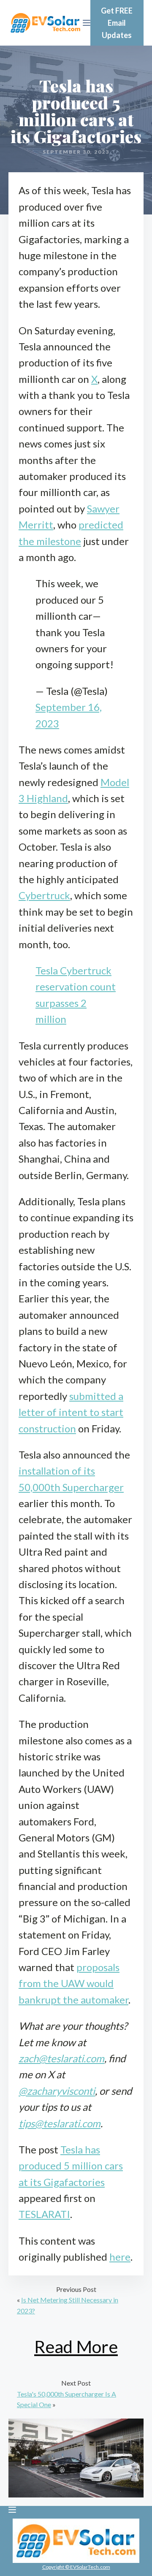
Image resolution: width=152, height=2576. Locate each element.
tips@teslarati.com (60, 2123)
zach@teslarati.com (61, 2058)
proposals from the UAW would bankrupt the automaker (73, 1983)
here (120, 2257)
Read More (76, 2347)
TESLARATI (44, 2214)
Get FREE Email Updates (117, 23)
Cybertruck (44, 895)
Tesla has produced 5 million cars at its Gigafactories (71, 2166)
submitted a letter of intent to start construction (71, 1412)
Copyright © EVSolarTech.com (76, 2567)
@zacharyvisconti (57, 2091)
